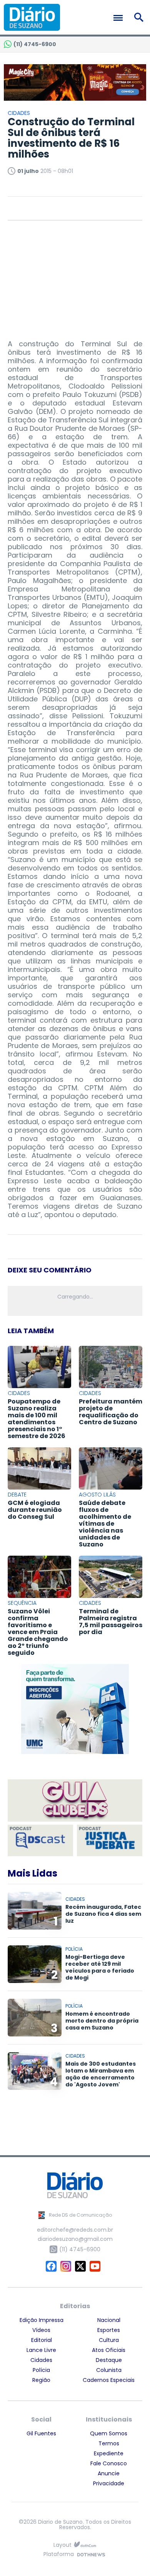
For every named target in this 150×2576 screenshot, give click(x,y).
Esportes (109, 2330)
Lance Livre (41, 2350)
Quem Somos (109, 2433)
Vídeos (41, 2330)
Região (41, 2380)
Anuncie (109, 2473)
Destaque (109, 2360)
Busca (140, 17)
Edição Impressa (42, 2320)
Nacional (109, 2320)
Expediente (109, 2453)
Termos (109, 2443)
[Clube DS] (75, 1801)
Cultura (109, 2340)
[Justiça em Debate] (110, 1840)
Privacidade (109, 2483)
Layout (62, 2545)
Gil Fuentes (41, 2433)
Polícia (41, 2370)
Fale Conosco (109, 2463)
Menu (120, 18)
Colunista (109, 2370)
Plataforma (59, 2555)
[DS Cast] (40, 1840)
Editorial (42, 2340)
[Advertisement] (75, 276)
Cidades (41, 2360)
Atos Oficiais (109, 2350)
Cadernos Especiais (109, 2380)
